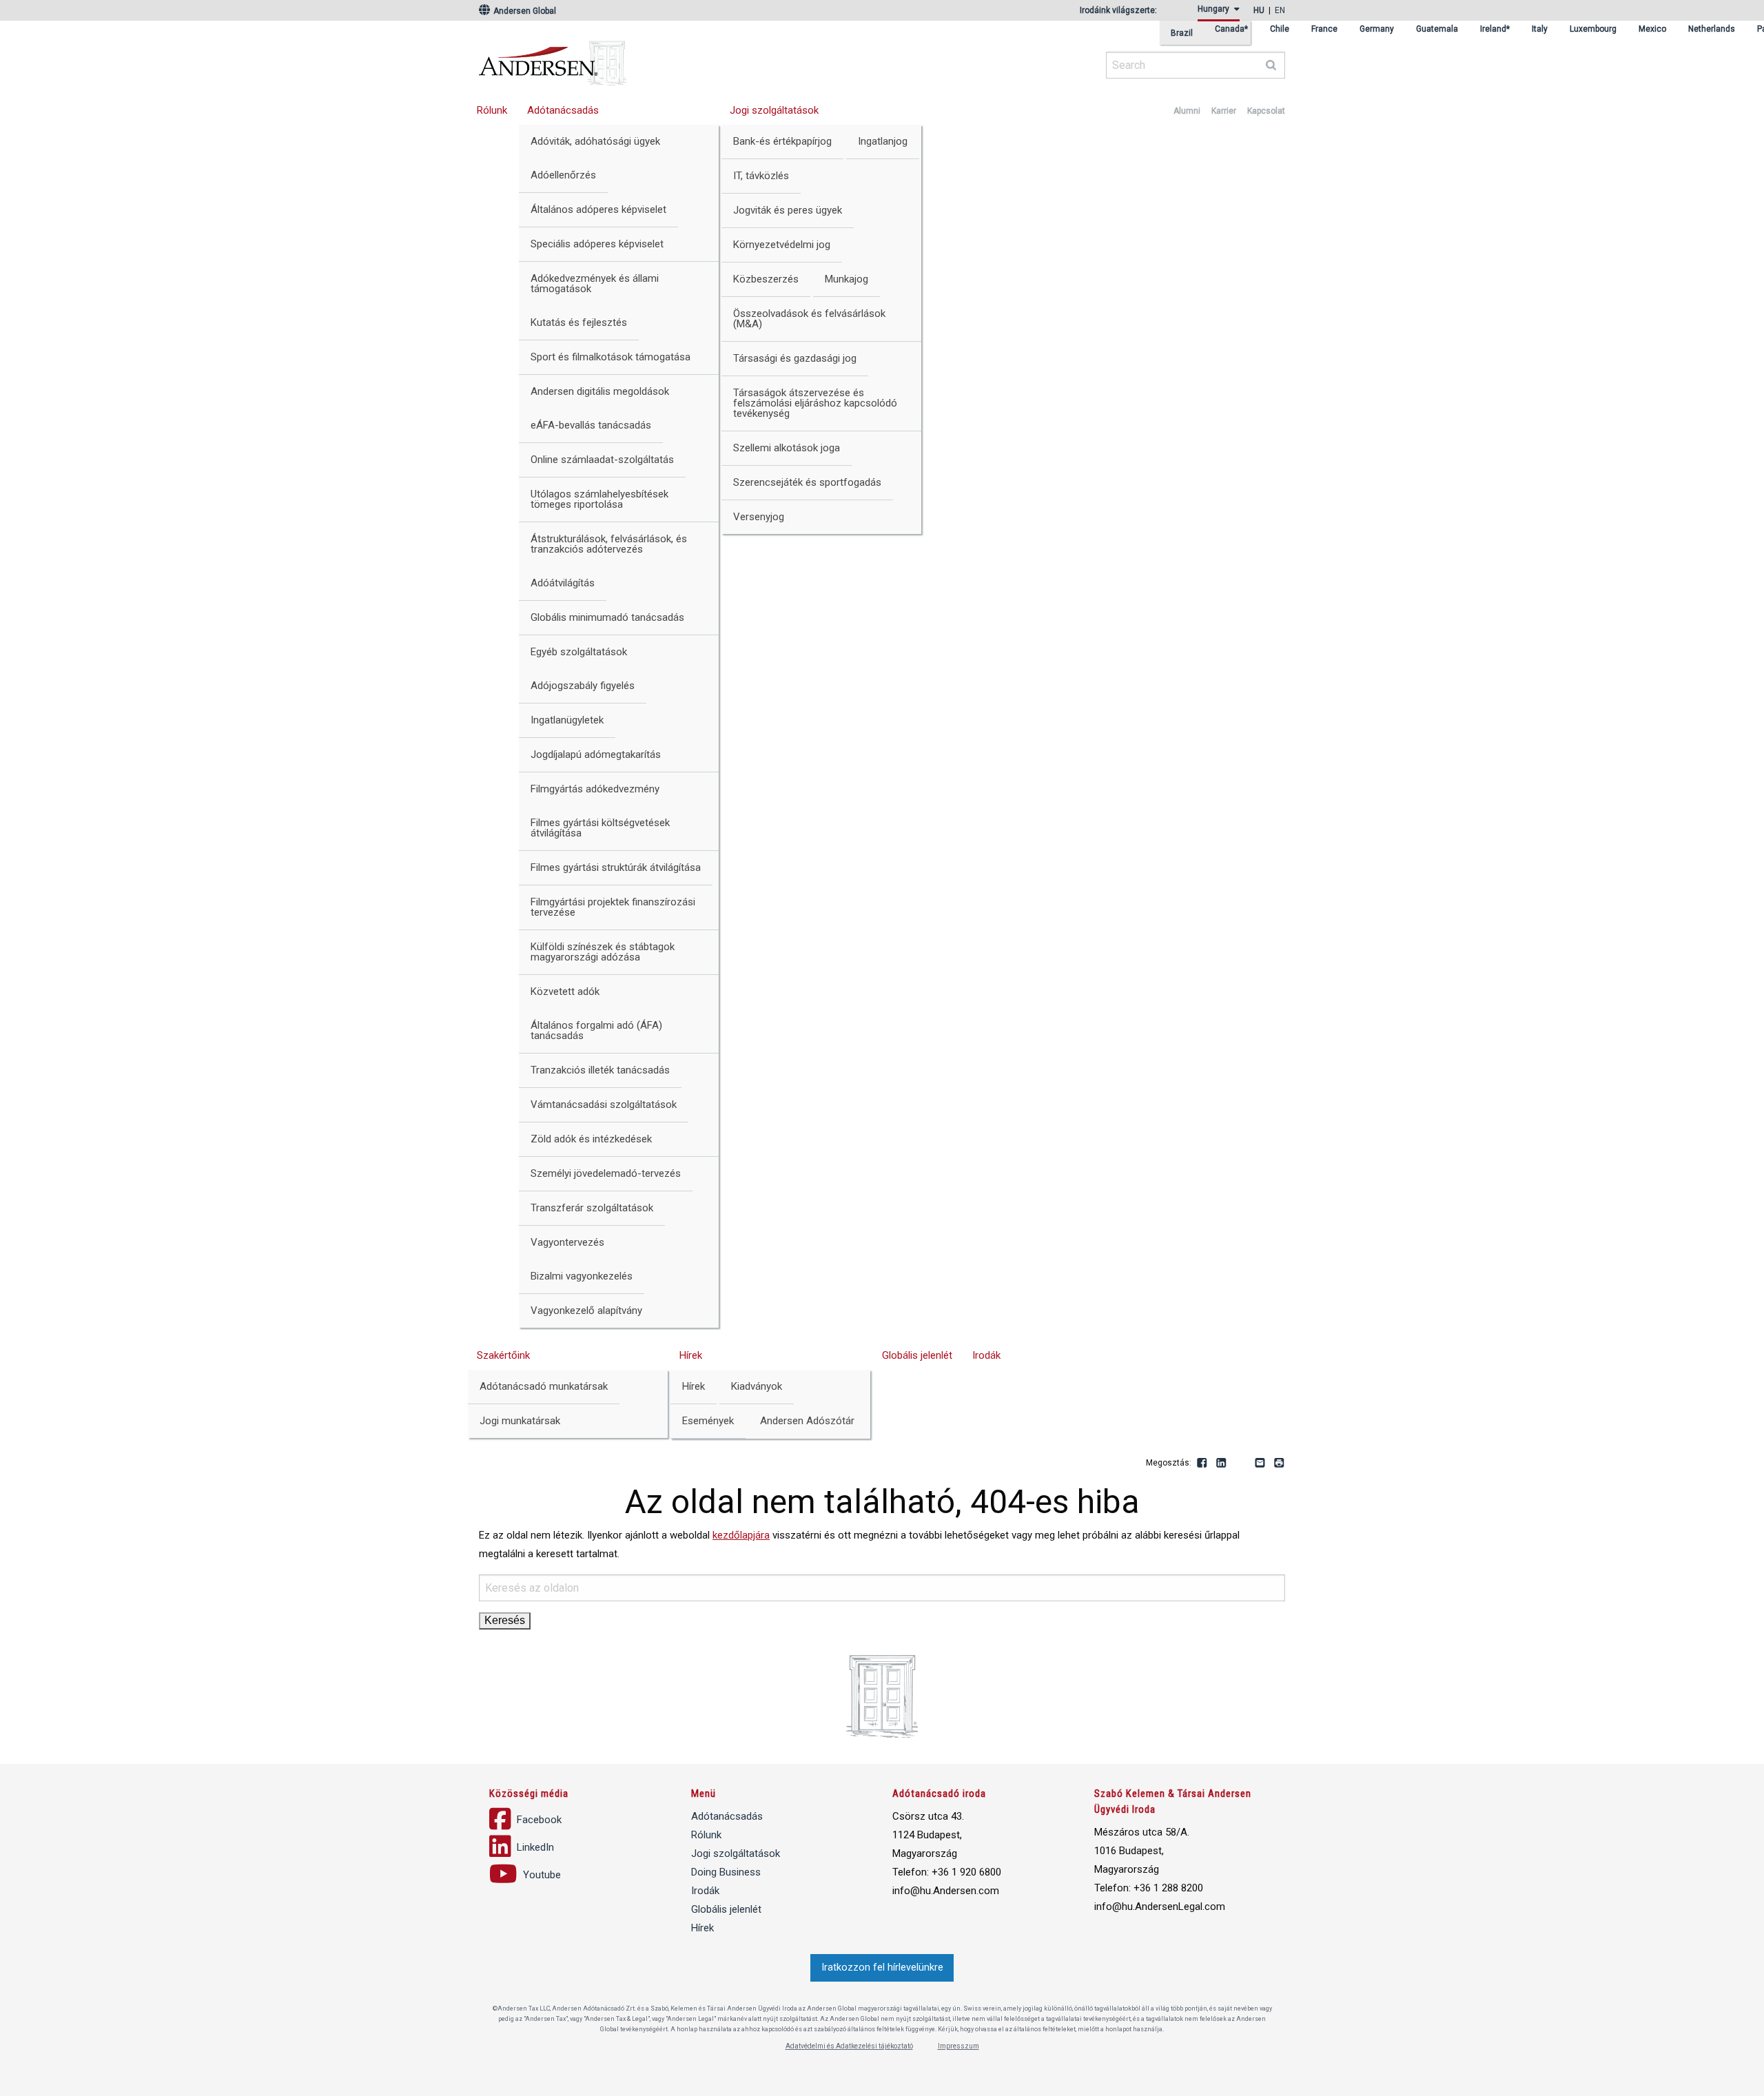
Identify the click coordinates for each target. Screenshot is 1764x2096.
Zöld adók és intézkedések (591, 1139)
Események (708, 1421)
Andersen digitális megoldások (600, 391)
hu (1259, 10)
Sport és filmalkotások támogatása (611, 357)
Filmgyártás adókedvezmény (595, 789)
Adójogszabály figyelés (583, 686)
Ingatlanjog (883, 141)
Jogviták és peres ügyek (788, 210)
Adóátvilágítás (563, 583)
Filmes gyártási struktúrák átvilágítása (616, 867)
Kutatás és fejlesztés (579, 322)
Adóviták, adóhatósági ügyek (595, 141)
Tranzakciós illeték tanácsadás (600, 1070)
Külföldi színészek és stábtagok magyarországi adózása (603, 952)
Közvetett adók (565, 992)
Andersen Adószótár (807, 1421)
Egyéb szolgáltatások (579, 652)
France (1324, 29)
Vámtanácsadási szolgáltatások (604, 1104)
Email (1260, 1463)
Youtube (1241, 1463)
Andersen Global (524, 11)
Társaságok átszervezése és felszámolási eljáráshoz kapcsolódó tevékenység (815, 403)
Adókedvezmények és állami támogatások (595, 284)
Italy (1540, 29)
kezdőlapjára (741, 1535)
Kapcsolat (1266, 111)
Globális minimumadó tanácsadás (607, 617)
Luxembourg (1593, 29)
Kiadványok (757, 1386)
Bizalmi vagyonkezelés (582, 1276)
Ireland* (1495, 29)
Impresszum (958, 2046)
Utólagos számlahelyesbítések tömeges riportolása (599, 499)
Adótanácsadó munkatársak (544, 1386)
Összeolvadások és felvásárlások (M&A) (809, 319)
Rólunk (492, 110)
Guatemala (1437, 29)
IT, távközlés (761, 176)
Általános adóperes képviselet (598, 209)
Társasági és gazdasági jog (795, 358)
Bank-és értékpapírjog (782, 141)
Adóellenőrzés (563, 175)
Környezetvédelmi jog (782, 245)
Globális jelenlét (917, 1355)
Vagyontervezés (567, 1242)
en (1280, 10)
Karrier (1224, 111)
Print (1280, 1463)
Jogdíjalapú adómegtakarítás (596, 754)
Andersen (686, 59)
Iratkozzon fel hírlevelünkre (882, 1967)
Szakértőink (503, 1355)
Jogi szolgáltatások (774, 110)
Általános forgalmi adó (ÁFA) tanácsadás (596, 1030)
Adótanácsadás (563, 110)
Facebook (1202, 1463)
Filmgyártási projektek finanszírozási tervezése (613, 907)
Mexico (1652, 29)
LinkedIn (1222, 1463)
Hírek (691, 1355)
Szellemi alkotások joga (787, 448)
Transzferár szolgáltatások (592, 1208)
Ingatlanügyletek (567, 720)
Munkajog (847, 279)
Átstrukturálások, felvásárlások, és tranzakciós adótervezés (609, 544)
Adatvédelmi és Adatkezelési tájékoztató (849, 2046)
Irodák (986, 1355)
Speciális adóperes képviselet (597, 244)
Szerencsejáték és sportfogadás (807, 482)
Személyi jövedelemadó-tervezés (606, 1173)
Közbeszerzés (766, 279)
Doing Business (726, 1872)
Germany (1377, 29)
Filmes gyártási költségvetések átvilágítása (600, 828)
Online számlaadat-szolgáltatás (602, 460)
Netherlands (1712, 29)
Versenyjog (759, 517)
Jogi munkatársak (520, 1421)
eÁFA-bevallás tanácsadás (591, 425)
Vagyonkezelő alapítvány (586, 1311)
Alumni (1187, 111)
